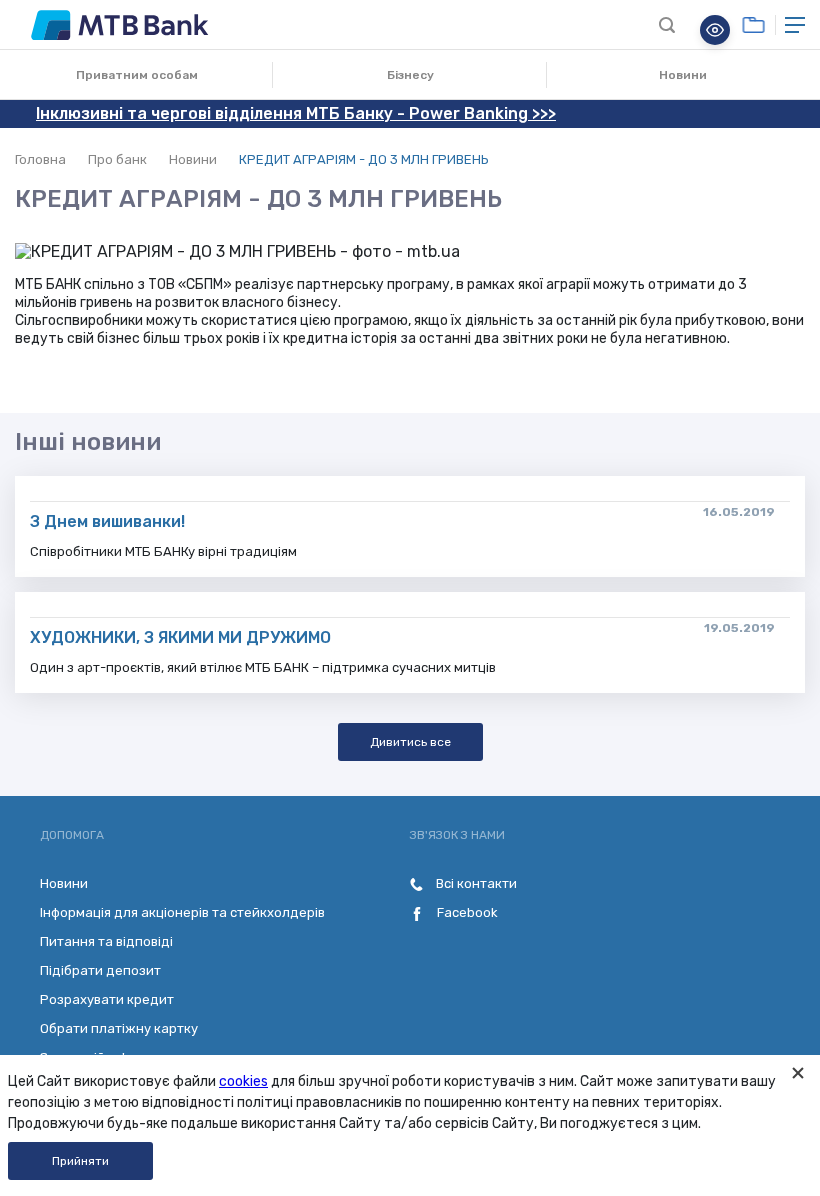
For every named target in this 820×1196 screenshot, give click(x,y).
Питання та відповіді (106, 941)
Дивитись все (410, 742)
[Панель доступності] (715, 30)
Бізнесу (410, 75)
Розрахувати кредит (107, 999)
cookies (243, 1081)
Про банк (117, 159)
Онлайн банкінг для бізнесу (753, 25)
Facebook (466, 912)
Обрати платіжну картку (119, 1028)
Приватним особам (137, 75)
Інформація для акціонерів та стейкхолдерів (182, 912)
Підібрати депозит (100, 970)
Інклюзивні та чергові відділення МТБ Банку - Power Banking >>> (296, 113)
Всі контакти (475, 883)
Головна (40, 159)
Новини (683, 75)
